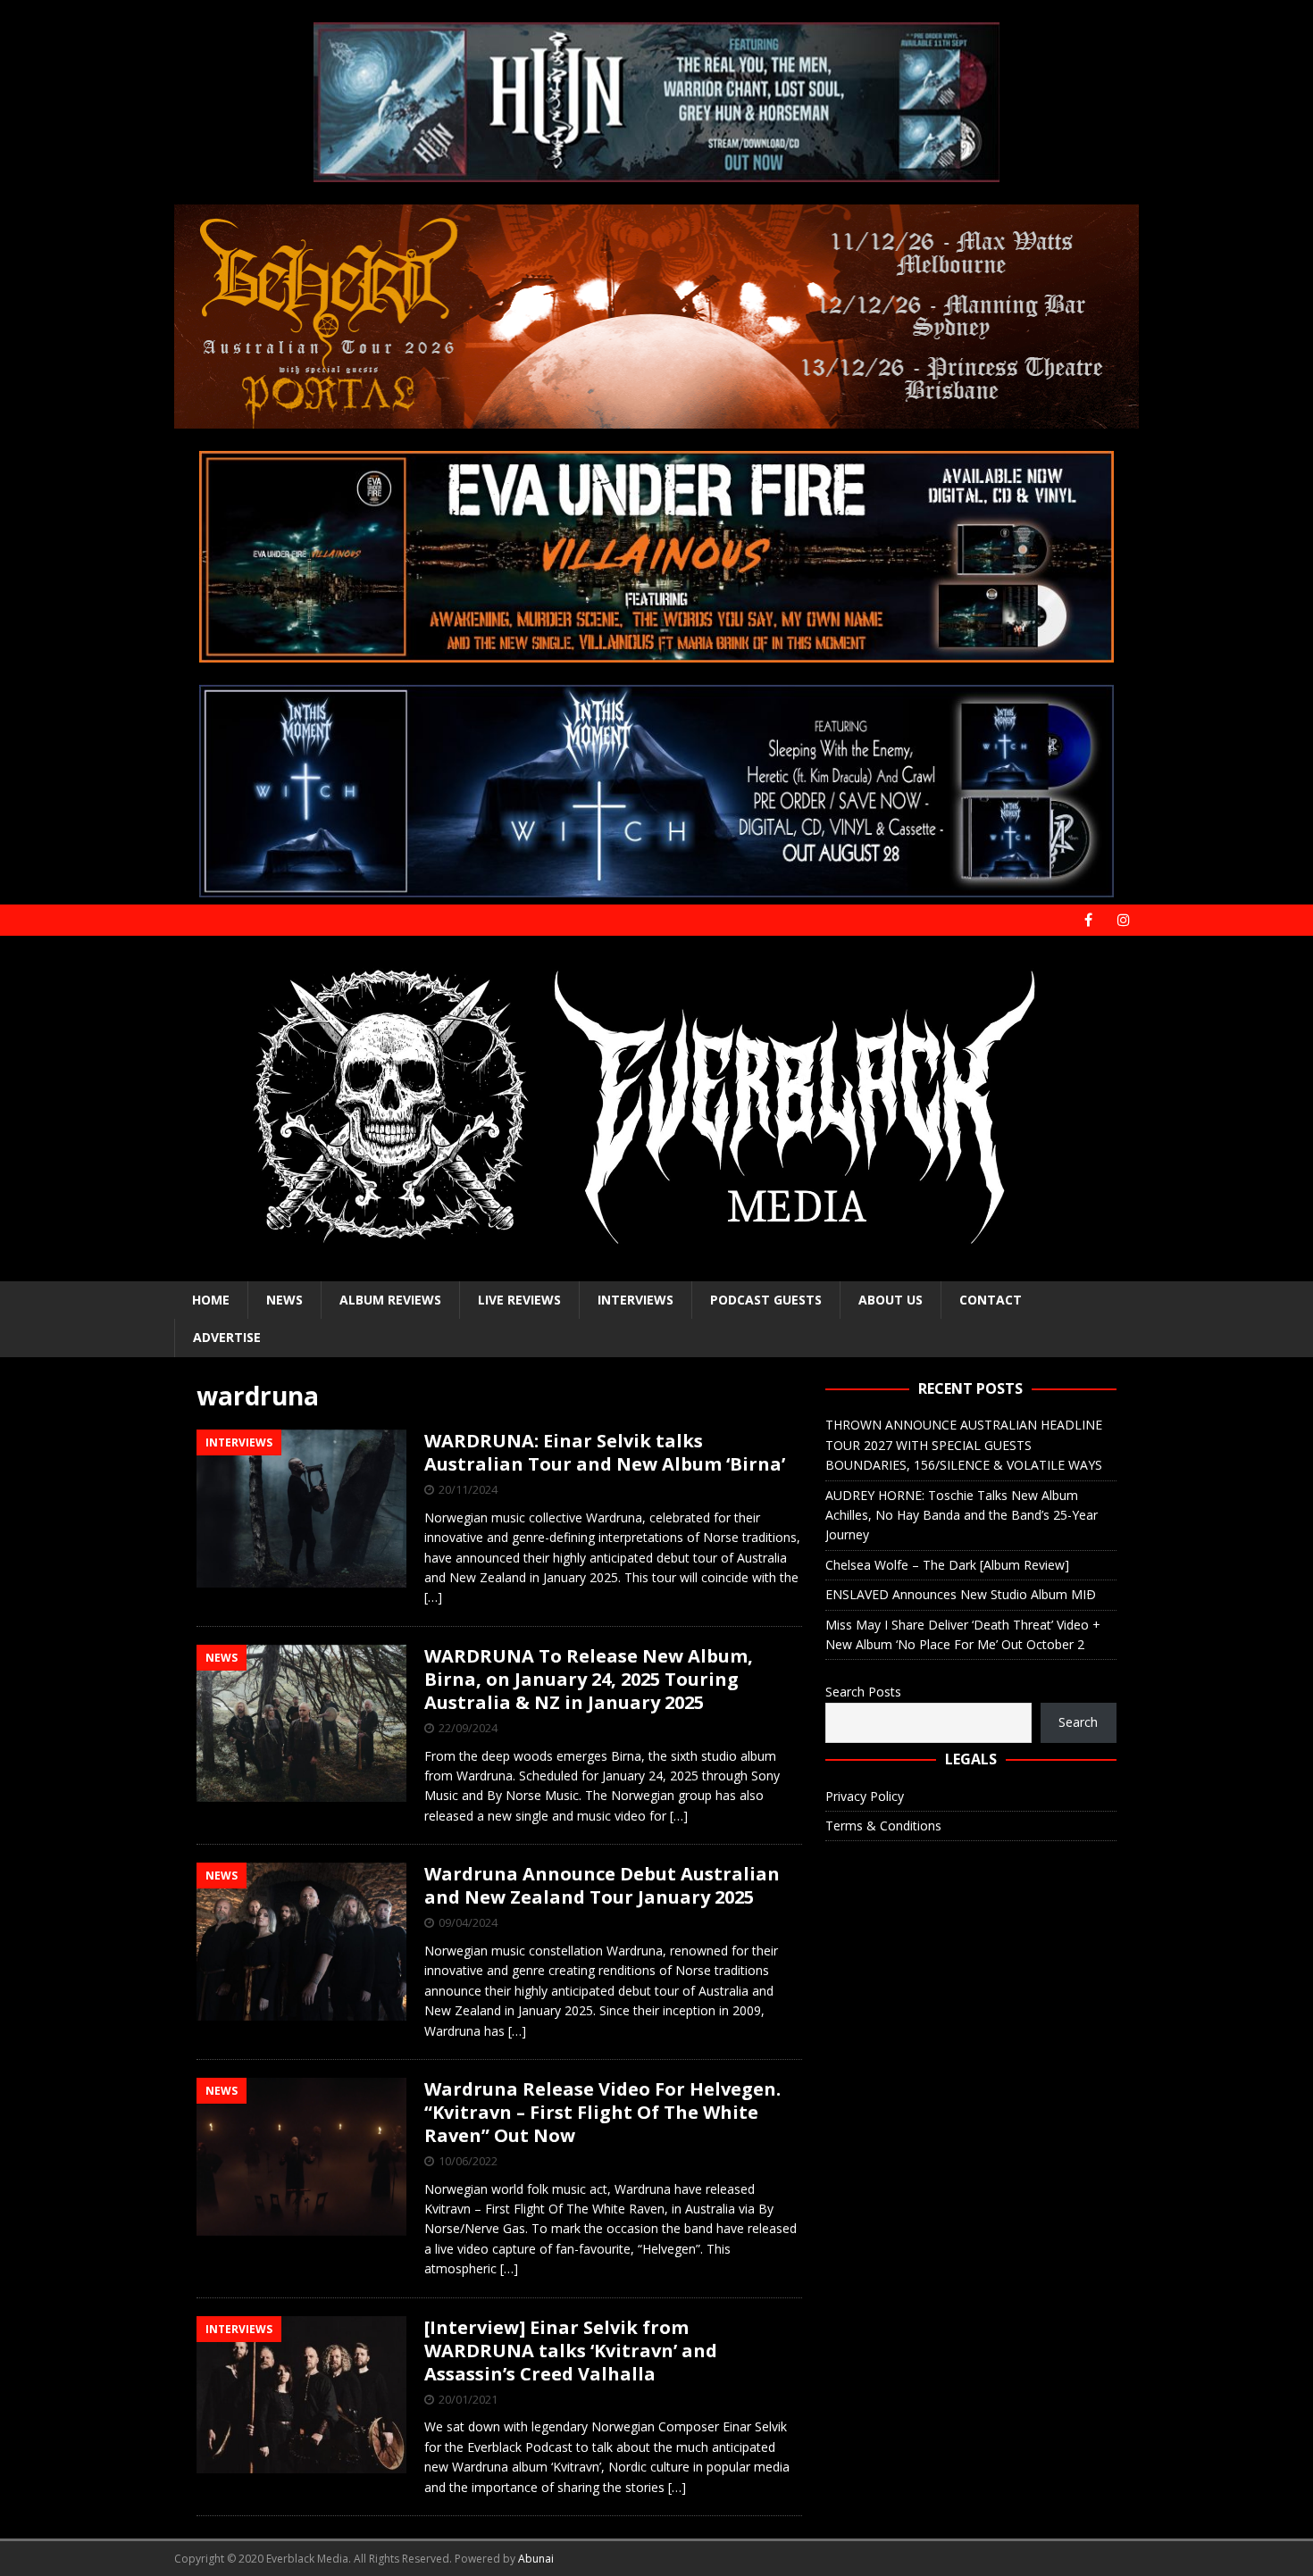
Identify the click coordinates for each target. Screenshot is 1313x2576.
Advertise (227, 1337)
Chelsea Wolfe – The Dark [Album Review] (947, 1565)
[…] (433, 1597)
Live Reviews (519, 1300)
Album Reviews (390, 1300)
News (284, 1300)
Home (211, 1300)
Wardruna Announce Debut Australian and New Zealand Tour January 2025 (602, 1885)
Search (1078, 1722)
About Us (891, 1300)
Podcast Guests (766, 1300)
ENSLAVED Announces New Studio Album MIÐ (961, 1594)
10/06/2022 (468, 2161)
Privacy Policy (865, 1796)
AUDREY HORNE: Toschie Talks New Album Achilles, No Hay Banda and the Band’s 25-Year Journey (962, 1515)
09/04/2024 (468, 1922)
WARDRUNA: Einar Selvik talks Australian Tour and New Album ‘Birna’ (605, 1452)
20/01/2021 (468, 2399)
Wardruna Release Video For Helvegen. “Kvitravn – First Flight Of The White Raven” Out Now (602, 2112)
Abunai (536, 2559)
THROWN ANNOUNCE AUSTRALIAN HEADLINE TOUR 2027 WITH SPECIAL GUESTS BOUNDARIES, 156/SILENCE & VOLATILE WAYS (964, 1445)
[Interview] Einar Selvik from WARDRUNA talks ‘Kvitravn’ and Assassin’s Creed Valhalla (571, 2351)
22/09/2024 (468, 1728)
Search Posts (863, 1692)
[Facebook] (1088, 920)
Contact (991, 1300)
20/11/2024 (468, 1489)
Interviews (636, 1300)
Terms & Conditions (883, 1826)
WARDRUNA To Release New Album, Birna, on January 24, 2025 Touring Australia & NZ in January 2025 (589, 1679)
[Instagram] (1123, 920)
